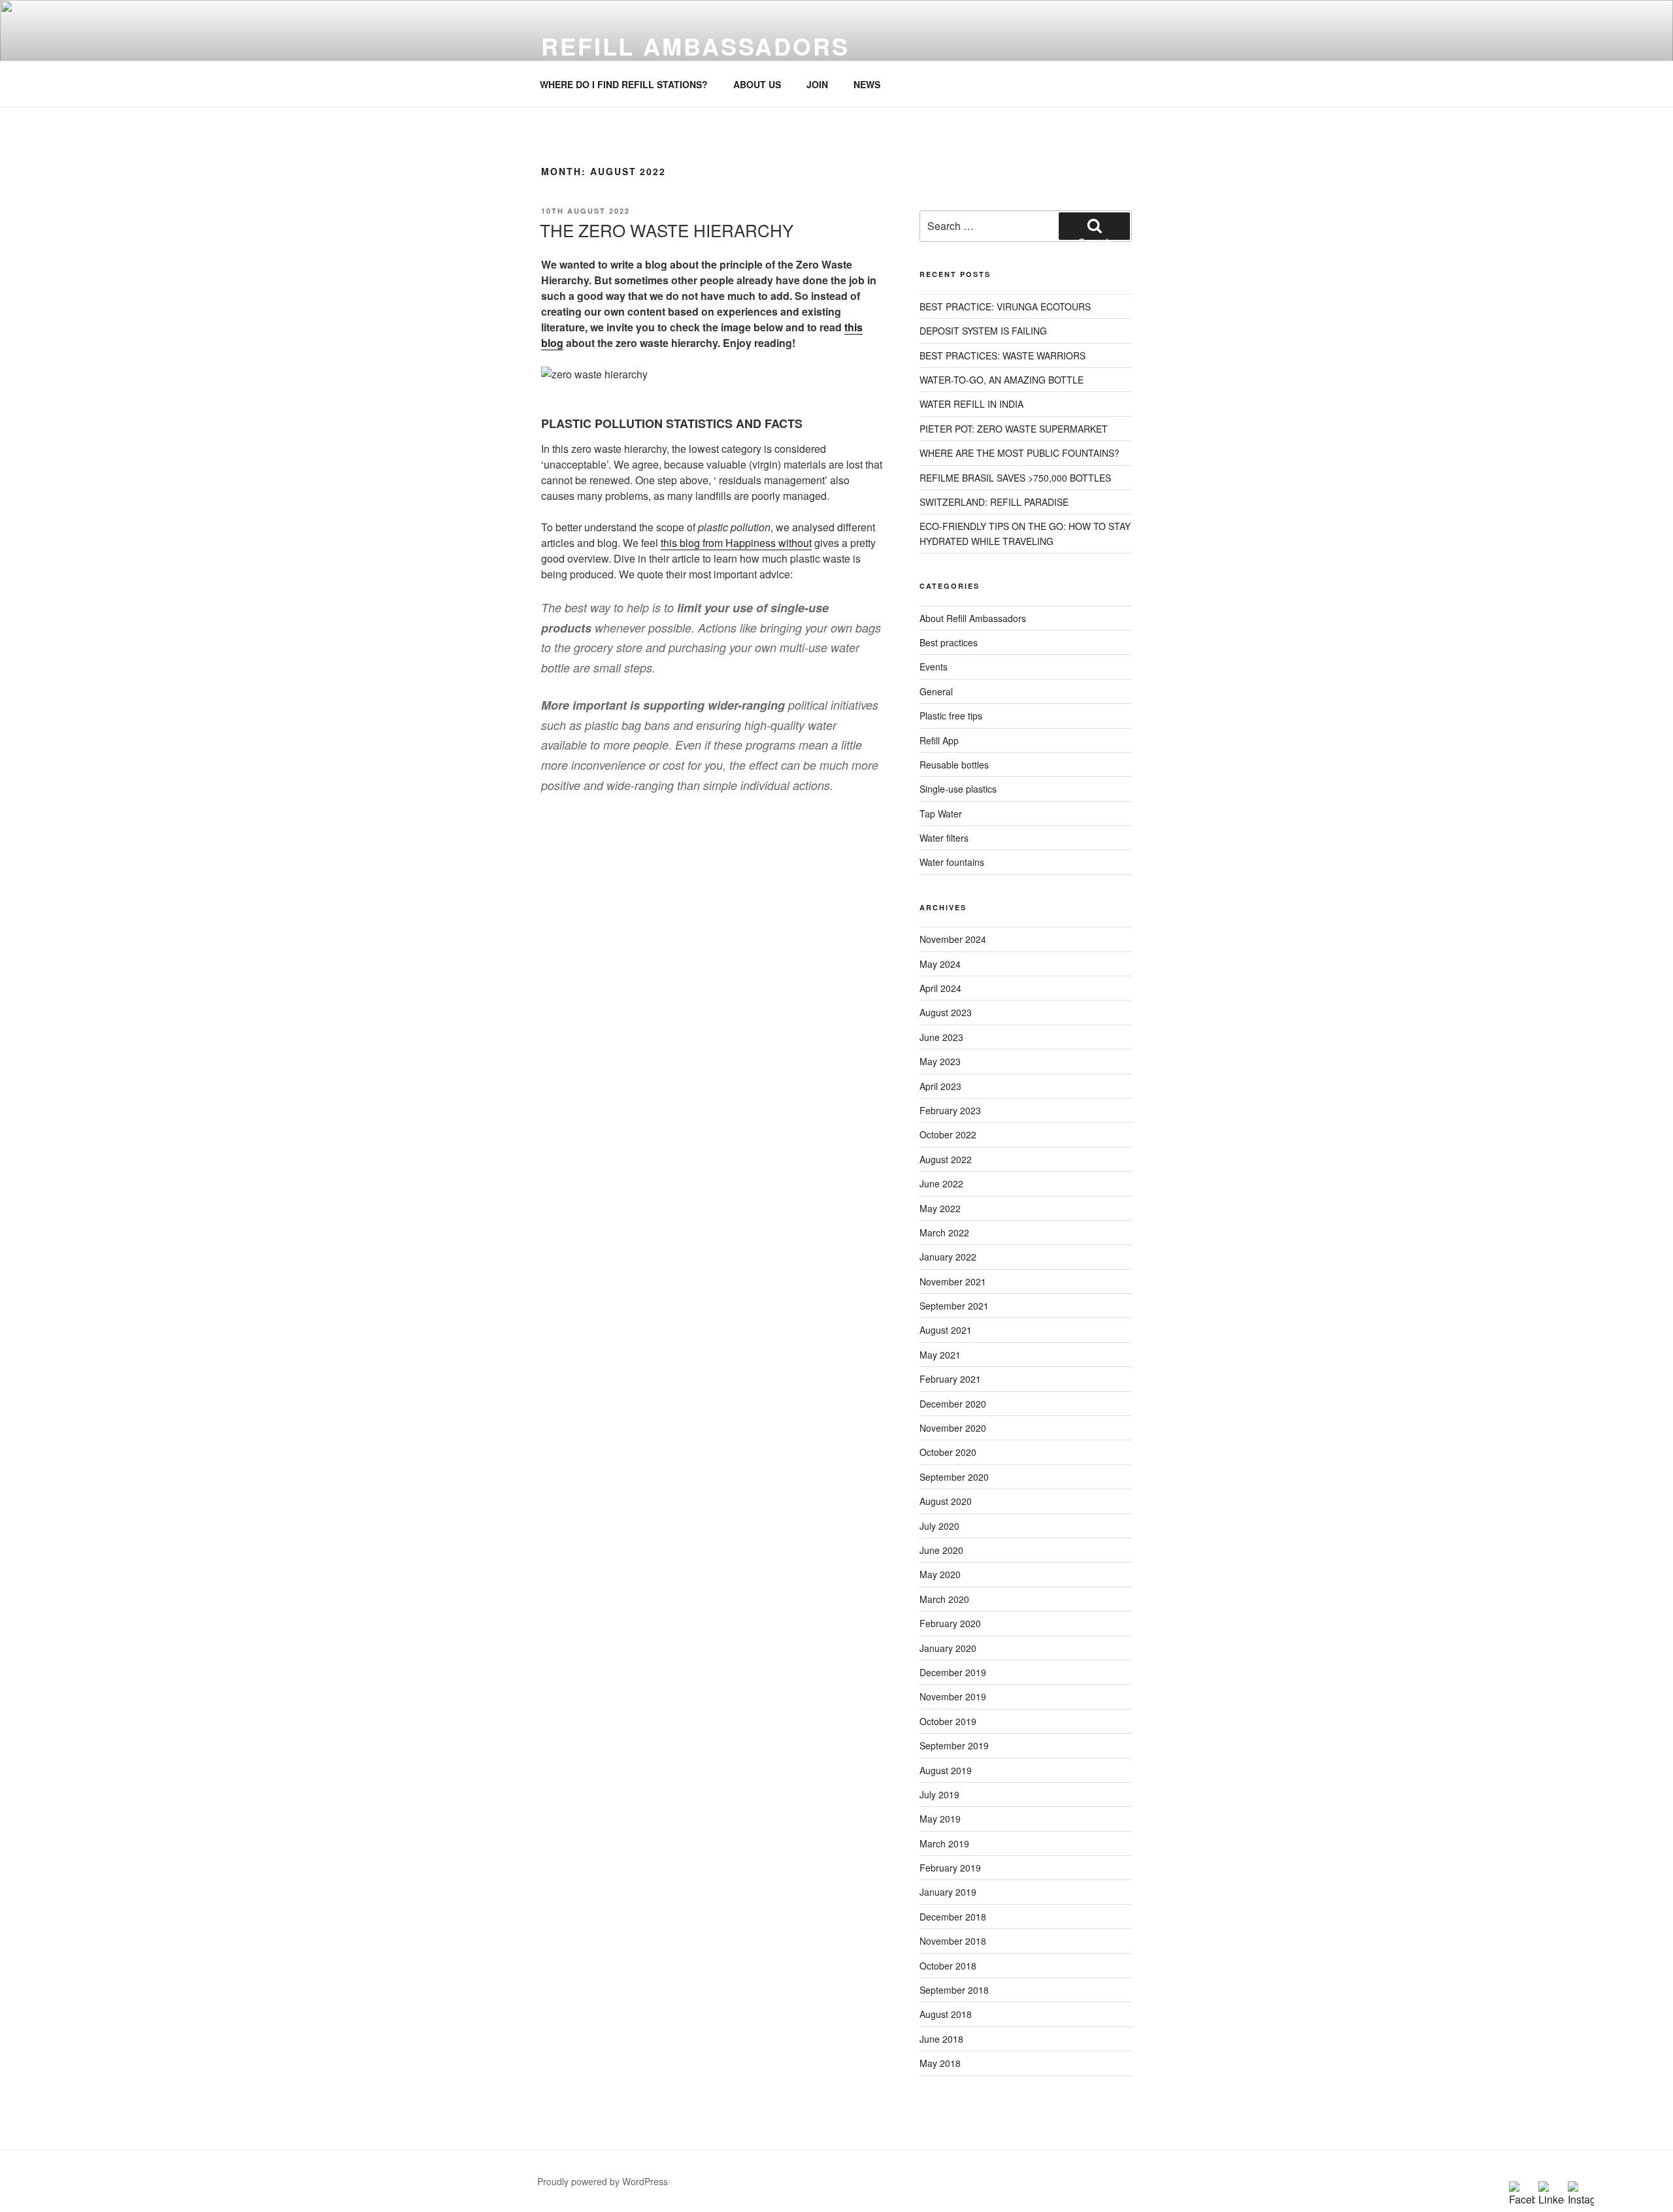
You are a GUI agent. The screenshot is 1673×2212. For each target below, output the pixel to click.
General (936, 691)
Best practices (949, 642)
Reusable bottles (954, 765)
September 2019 (954, 1745)
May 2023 (940, 1061)
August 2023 (946, 1012)
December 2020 (953, 1404)
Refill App (939, 740)
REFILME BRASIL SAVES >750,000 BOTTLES (1015, 478)
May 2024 (940, 964)
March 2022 (944, 1232)
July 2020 (939, 1526)
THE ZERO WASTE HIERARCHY (667, 230)
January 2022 (948, 1257)
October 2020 (948, 1452)
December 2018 (953, 1917)
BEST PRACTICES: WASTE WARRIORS (1002, 355)
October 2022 (948, 1134)
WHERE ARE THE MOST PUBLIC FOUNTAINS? (1019, 453)
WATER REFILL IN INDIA (971, 404)
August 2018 (946, 2014)
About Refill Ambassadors (973, 618)
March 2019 (944, 1843)
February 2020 (950, 1623)
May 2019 (940, 1819)
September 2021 (954, 1306)
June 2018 (941, 2039)
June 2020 (941, 1550)
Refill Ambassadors (695, 46)
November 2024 (953, 939)
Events (934, 667)
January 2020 (948, 1648)
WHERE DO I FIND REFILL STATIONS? (624, 84)
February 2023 (950, 1110)
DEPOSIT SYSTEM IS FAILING (983, 331)
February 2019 (950, 1868)
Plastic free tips (951, 716)
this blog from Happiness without (736, 543)
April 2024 (940, 988)
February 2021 (950, 1379)
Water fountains (952, 862)
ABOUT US (757, 84)
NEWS (867, 84)
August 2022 (946, 1159)
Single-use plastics (958, 789)
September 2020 (954, 1477)
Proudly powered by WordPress (603, 2181)
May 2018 (940, 2063)
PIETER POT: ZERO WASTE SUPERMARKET (1014, 429)
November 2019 (953, 1696)
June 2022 (941, 1183)
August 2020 (946, 1501)
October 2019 (948, 1721)
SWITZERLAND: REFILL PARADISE (994, 502)
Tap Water (941, 814)
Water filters (944, 838)
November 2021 (953, 1281)
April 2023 (940, 1086)
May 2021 (940, 1355)
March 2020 (944, 1599)
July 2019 (939, 1794)
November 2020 (953, 1428)
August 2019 (946, 1770)
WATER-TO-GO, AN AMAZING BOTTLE (1002, 380)
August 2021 (946, 1330)
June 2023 (941, 1037)
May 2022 (940, 1208)
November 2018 (953, 1941)
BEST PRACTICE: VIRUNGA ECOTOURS (1005, 306)
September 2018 (954, 1990)
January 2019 (948, 1892)
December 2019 (953, 1672)
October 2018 (948, 1966)
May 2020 (940, 1574)
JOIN (817, 84)
